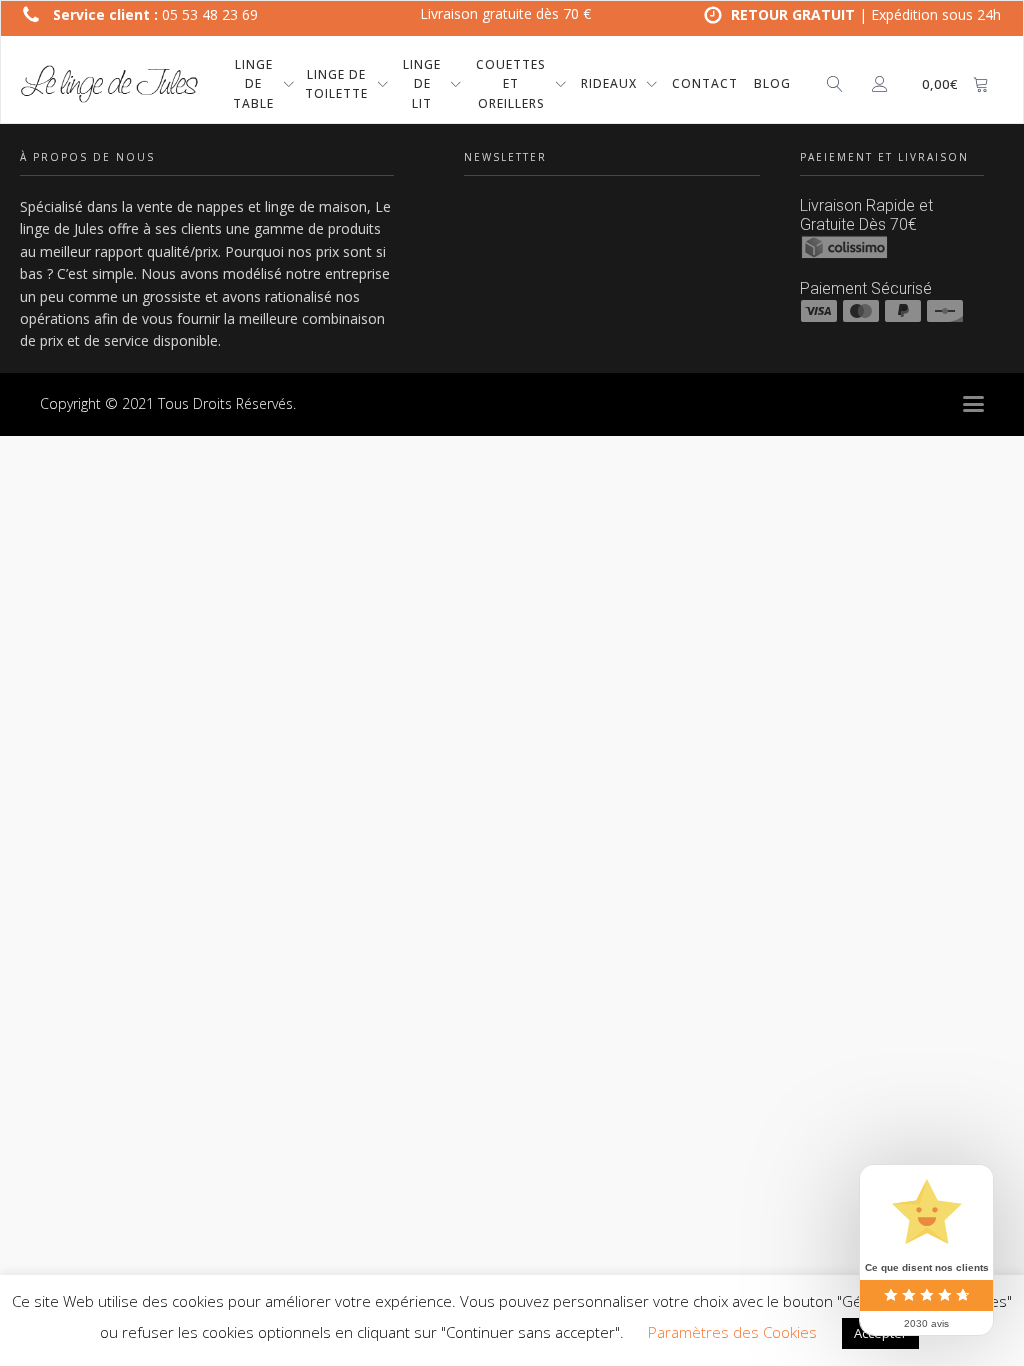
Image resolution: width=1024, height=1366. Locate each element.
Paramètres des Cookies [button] (732, 1332)
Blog (772, 83)
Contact (705, 83)
